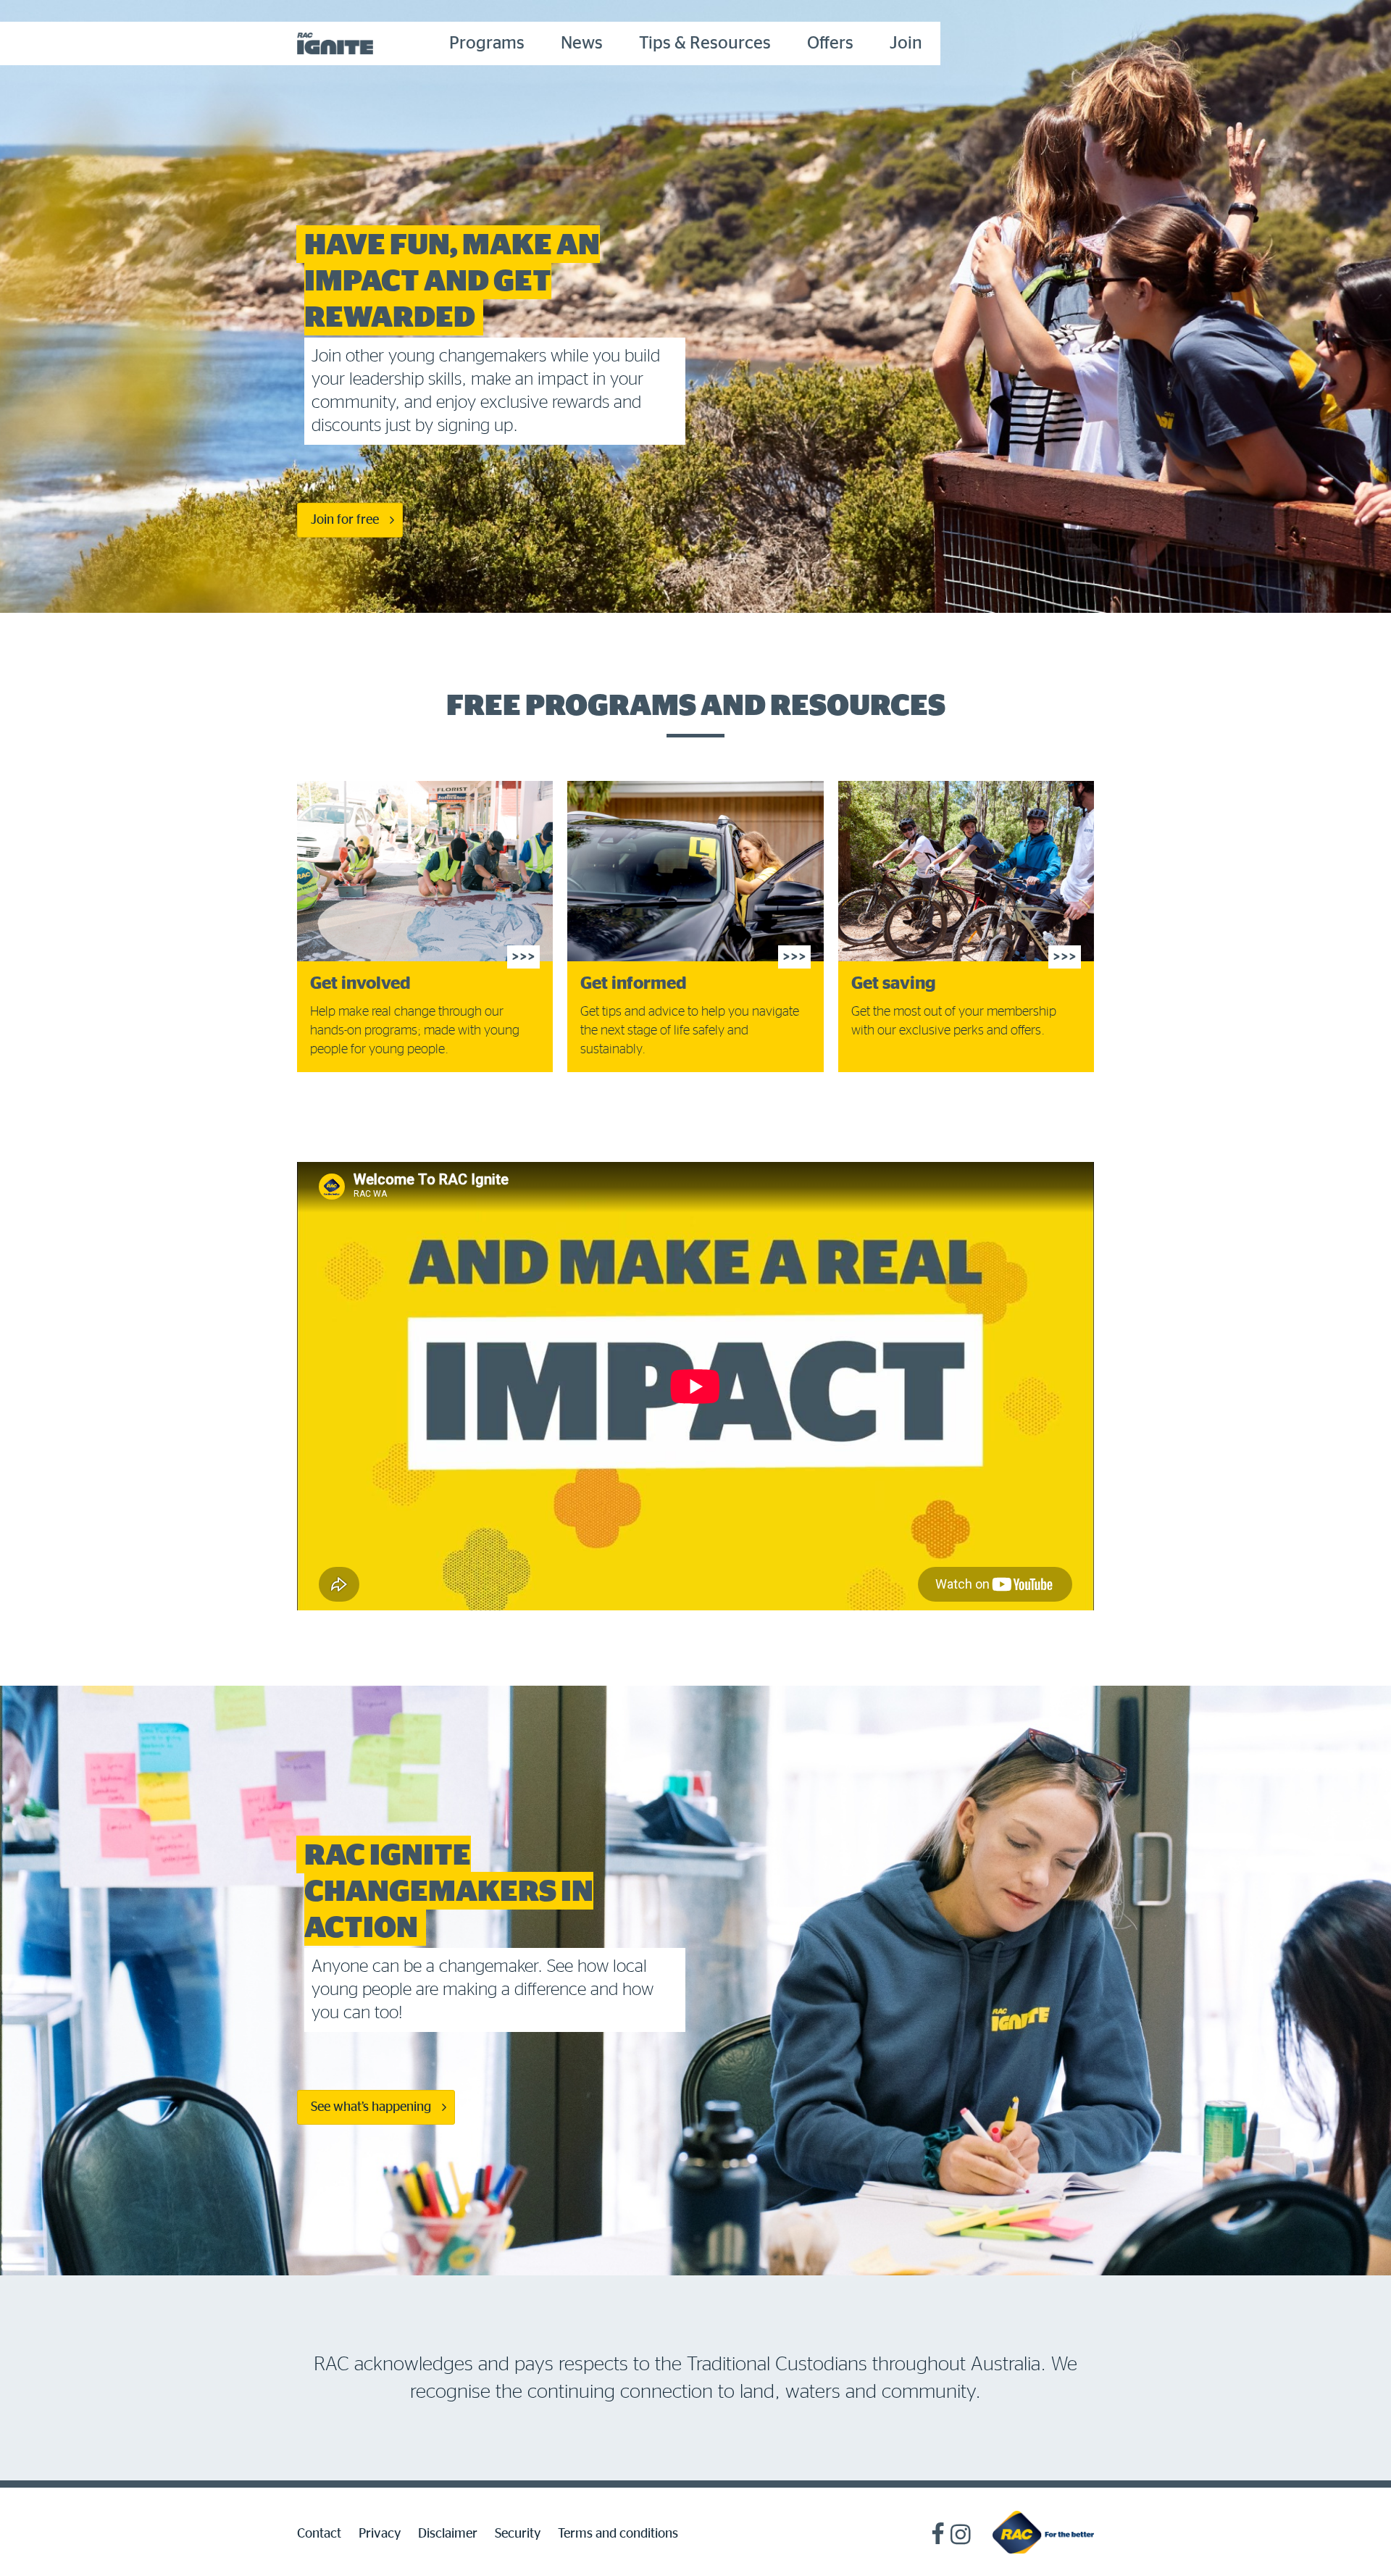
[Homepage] (1043, 2532)
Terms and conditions (618, 2534)
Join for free (345, 520)
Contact (319, 2534)
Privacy (380, 2534)
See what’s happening (371, 2107)
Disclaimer (448, 2534)
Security (518, 2534)
